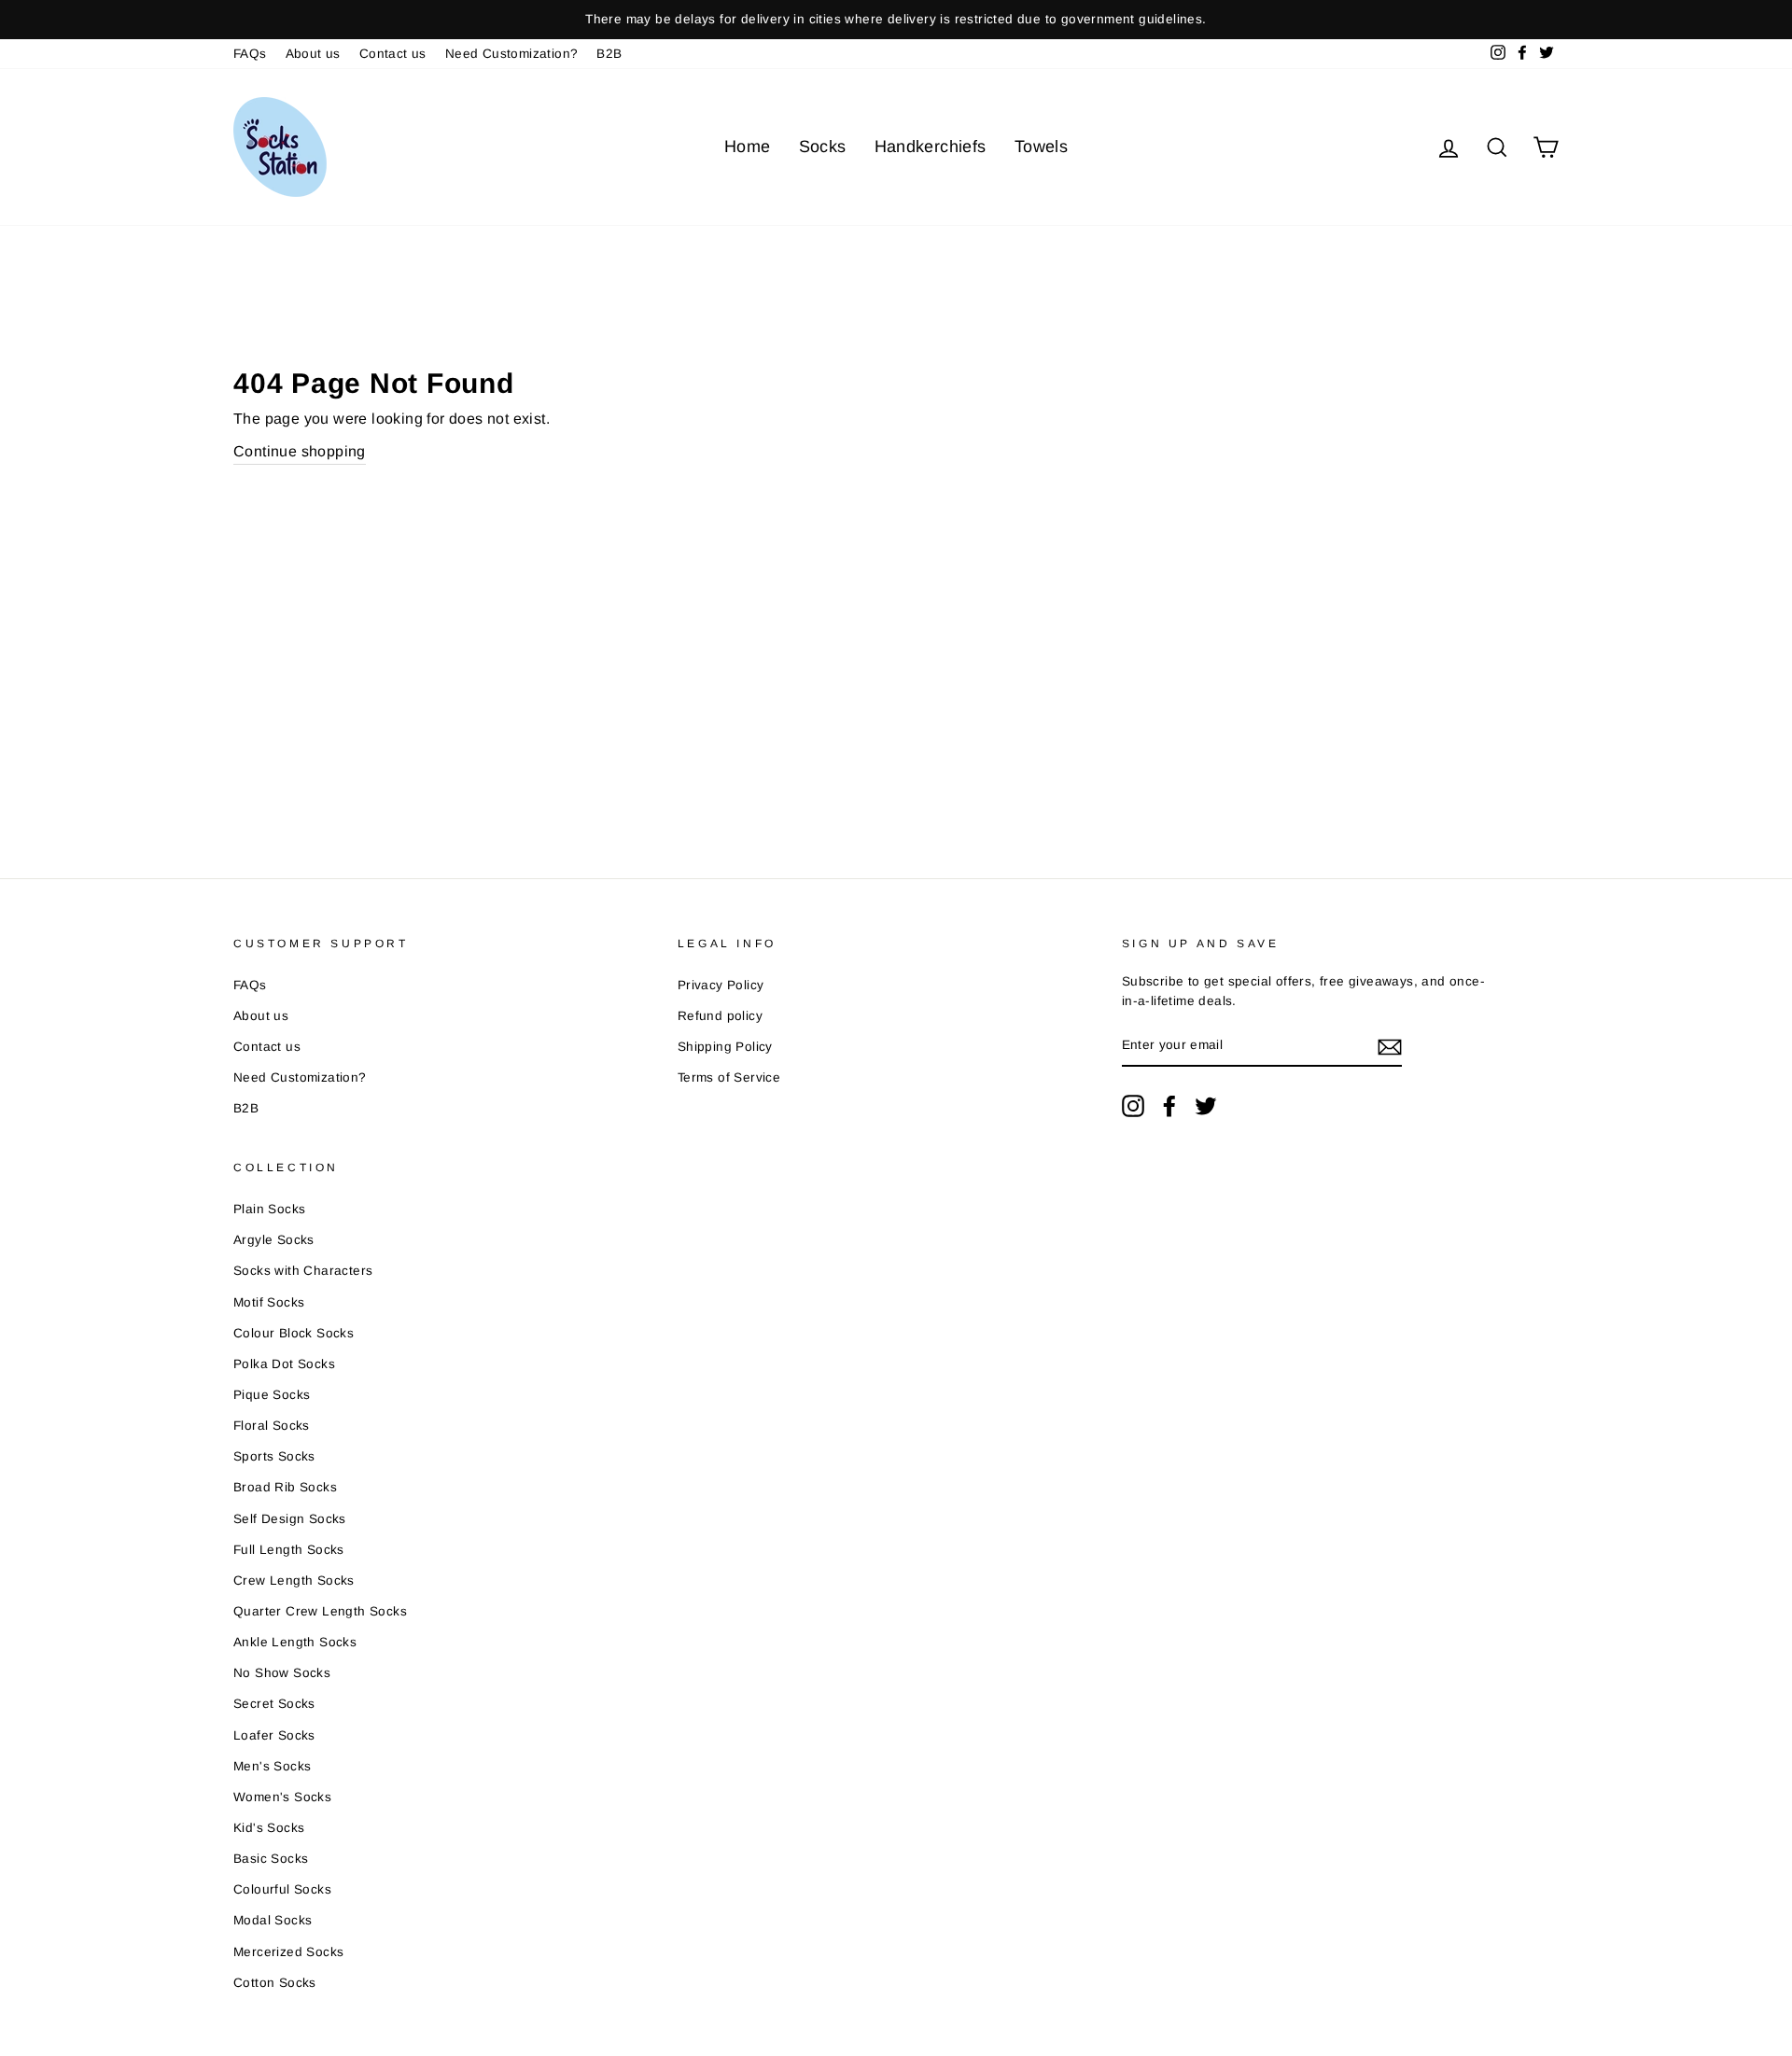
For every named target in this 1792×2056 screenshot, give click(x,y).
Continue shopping (300, 451)
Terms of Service (729, 1077)
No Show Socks (282, 1673)
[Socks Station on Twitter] (1206, 1106)
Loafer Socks (274, 1735)
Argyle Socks (274, 1240)
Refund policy (720, 1016)
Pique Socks (272, 1395)
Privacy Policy (721, 985)
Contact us (393, 54)
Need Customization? (512, 54)
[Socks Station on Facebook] (1169, 1106)
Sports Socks (274, 1456)
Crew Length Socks (294, 1580)
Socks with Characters (303, 1271)
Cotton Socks (275, 1983)
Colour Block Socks (294, 1333)
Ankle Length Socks (295, 1642)
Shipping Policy (725, 1047)
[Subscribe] (1390, 1046)
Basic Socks (271, 1859)
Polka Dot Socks (284, 1364)
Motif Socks (269, 1302)
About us (313, 54)
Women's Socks (282, 1797)
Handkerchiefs (931, 147)
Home (748, 147)
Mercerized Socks (288, 1952)
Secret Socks (274, 1704)
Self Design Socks (290, 1519)
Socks (823, 147)
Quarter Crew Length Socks (320, 1611)
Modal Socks (273, 1920)
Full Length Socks (289, 1550)
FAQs (250, 54)
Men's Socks (272, 1766)
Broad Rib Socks (285, 1487)
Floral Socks (272, 1426)
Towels (1041, 147)
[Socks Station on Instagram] (1133, 1106)
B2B (609, 54)
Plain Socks (269, 1209)
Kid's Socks (269, 1828)
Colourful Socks (282, 1889)
